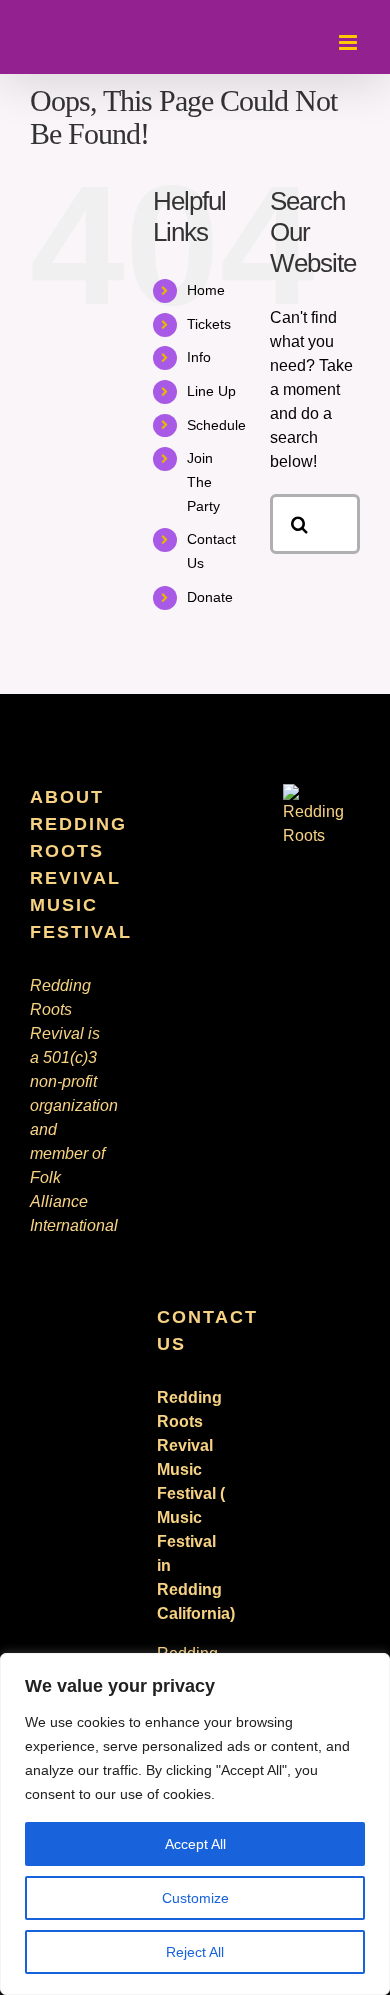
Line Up (211, 391)
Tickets (209, 324)
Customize (195, 1898)
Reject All (195, 1952)
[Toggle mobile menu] (349, 42)
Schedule (216, 425)
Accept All (195, 1844)
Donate (210, 597)
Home (206, 290)
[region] (195, 1824)
